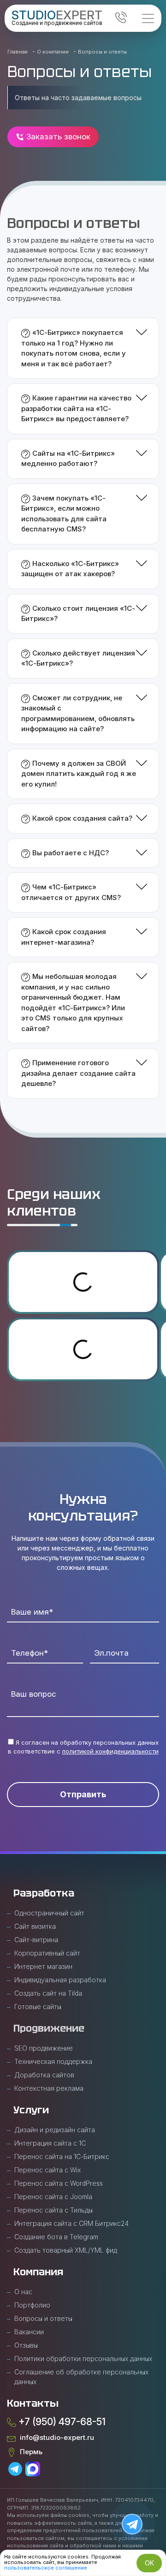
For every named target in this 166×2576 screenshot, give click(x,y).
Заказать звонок (57, 137)
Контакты (33, 2403)
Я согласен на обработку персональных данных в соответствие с (83, 1747)
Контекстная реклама (49, 2088)
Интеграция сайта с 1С (50, 2143)
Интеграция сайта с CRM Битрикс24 (71, 2223)
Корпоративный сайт (47, 1953)
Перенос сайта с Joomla (53, 2197)
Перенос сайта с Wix (47, 2170)
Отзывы (26, 2345)
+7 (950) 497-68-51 (61, 2422)
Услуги (31, 2110)
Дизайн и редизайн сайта (55, 2130)
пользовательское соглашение (46, 2568)
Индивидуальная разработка (60, 1980)
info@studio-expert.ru (55, 2437)
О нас (23, 2292)
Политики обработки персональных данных (83, 2358)
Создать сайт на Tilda (48, 1993)
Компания (38, 2272)
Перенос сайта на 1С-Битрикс (62, 2156)
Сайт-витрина (36, 1940)
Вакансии (29, 2332)
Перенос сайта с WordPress (59, 2183)
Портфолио (32, 2305)
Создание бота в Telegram (56, 2237)
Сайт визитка (35, 1926)
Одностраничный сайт (49, 1913)
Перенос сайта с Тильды (53, 2210)
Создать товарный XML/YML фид (66, 2250)
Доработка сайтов (44, 2075)
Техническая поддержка (53, 2061)
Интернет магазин (43, 1966)
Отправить (83, 1794)
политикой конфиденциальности (110, 1751)
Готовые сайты (38, 2007)
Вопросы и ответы (43, 2318)
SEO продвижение (44, 2048)
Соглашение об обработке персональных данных (81, 2377)
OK (149, 2563)
